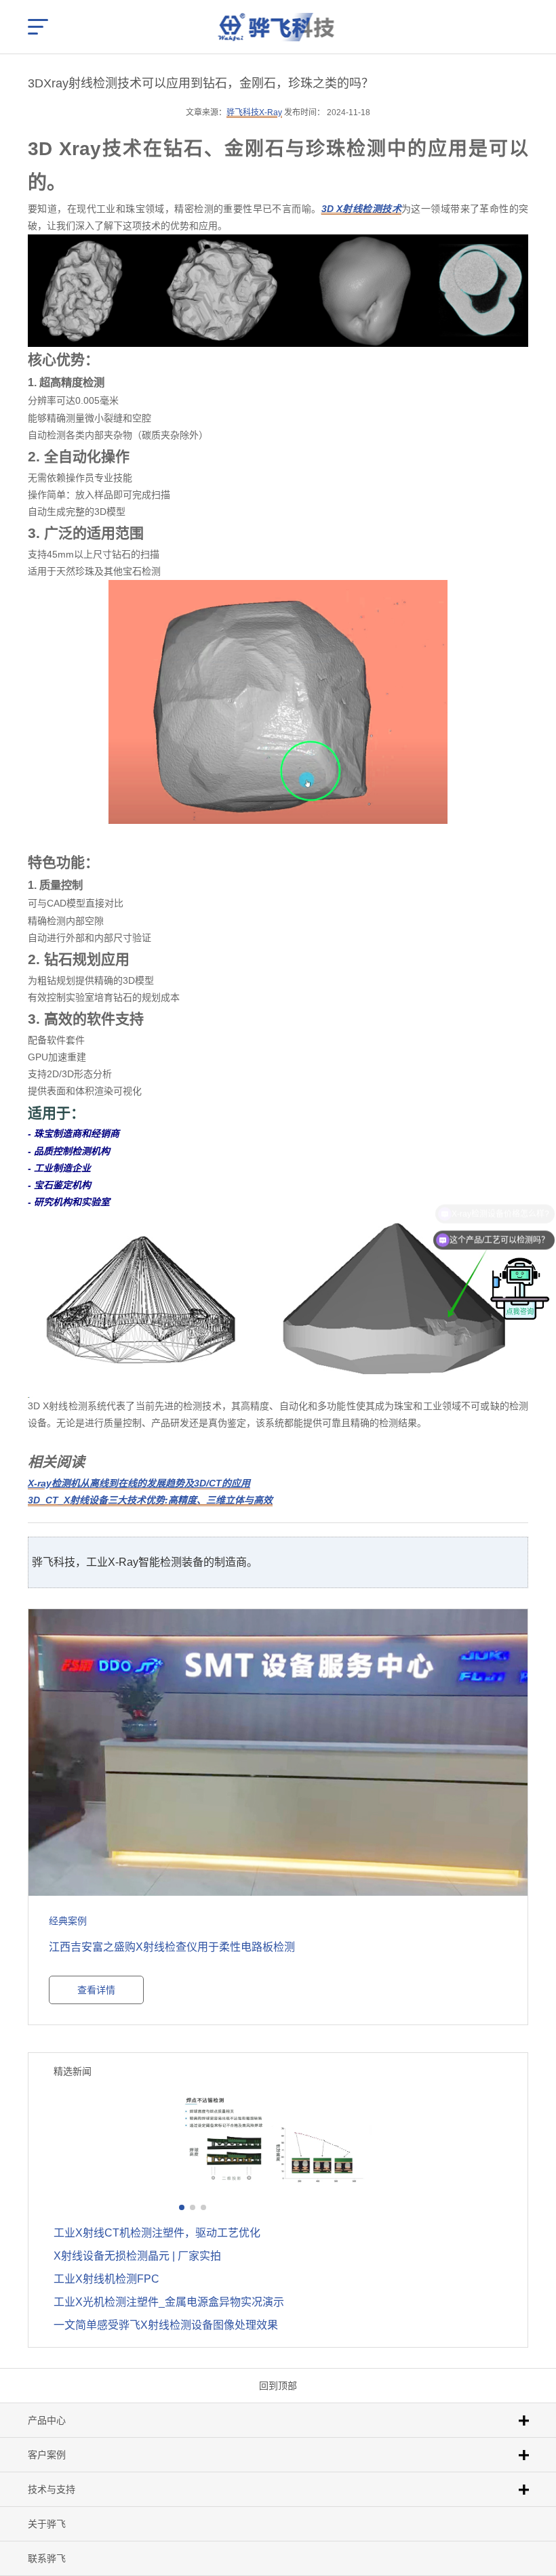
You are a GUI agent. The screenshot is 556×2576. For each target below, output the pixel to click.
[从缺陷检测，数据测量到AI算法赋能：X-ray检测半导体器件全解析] (278, 2140)
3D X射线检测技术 (361, 209)
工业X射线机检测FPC (106, 2279)
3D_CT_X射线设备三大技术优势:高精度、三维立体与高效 (150, 1500)
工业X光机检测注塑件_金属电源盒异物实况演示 (169, 2302)
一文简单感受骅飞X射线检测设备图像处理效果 (166, 2325)
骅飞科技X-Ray (254, 112)
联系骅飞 (47, 2558)
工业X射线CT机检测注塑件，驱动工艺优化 (157, 2233)
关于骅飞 (47, 2524)
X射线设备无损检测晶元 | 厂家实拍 (137, 2256)
